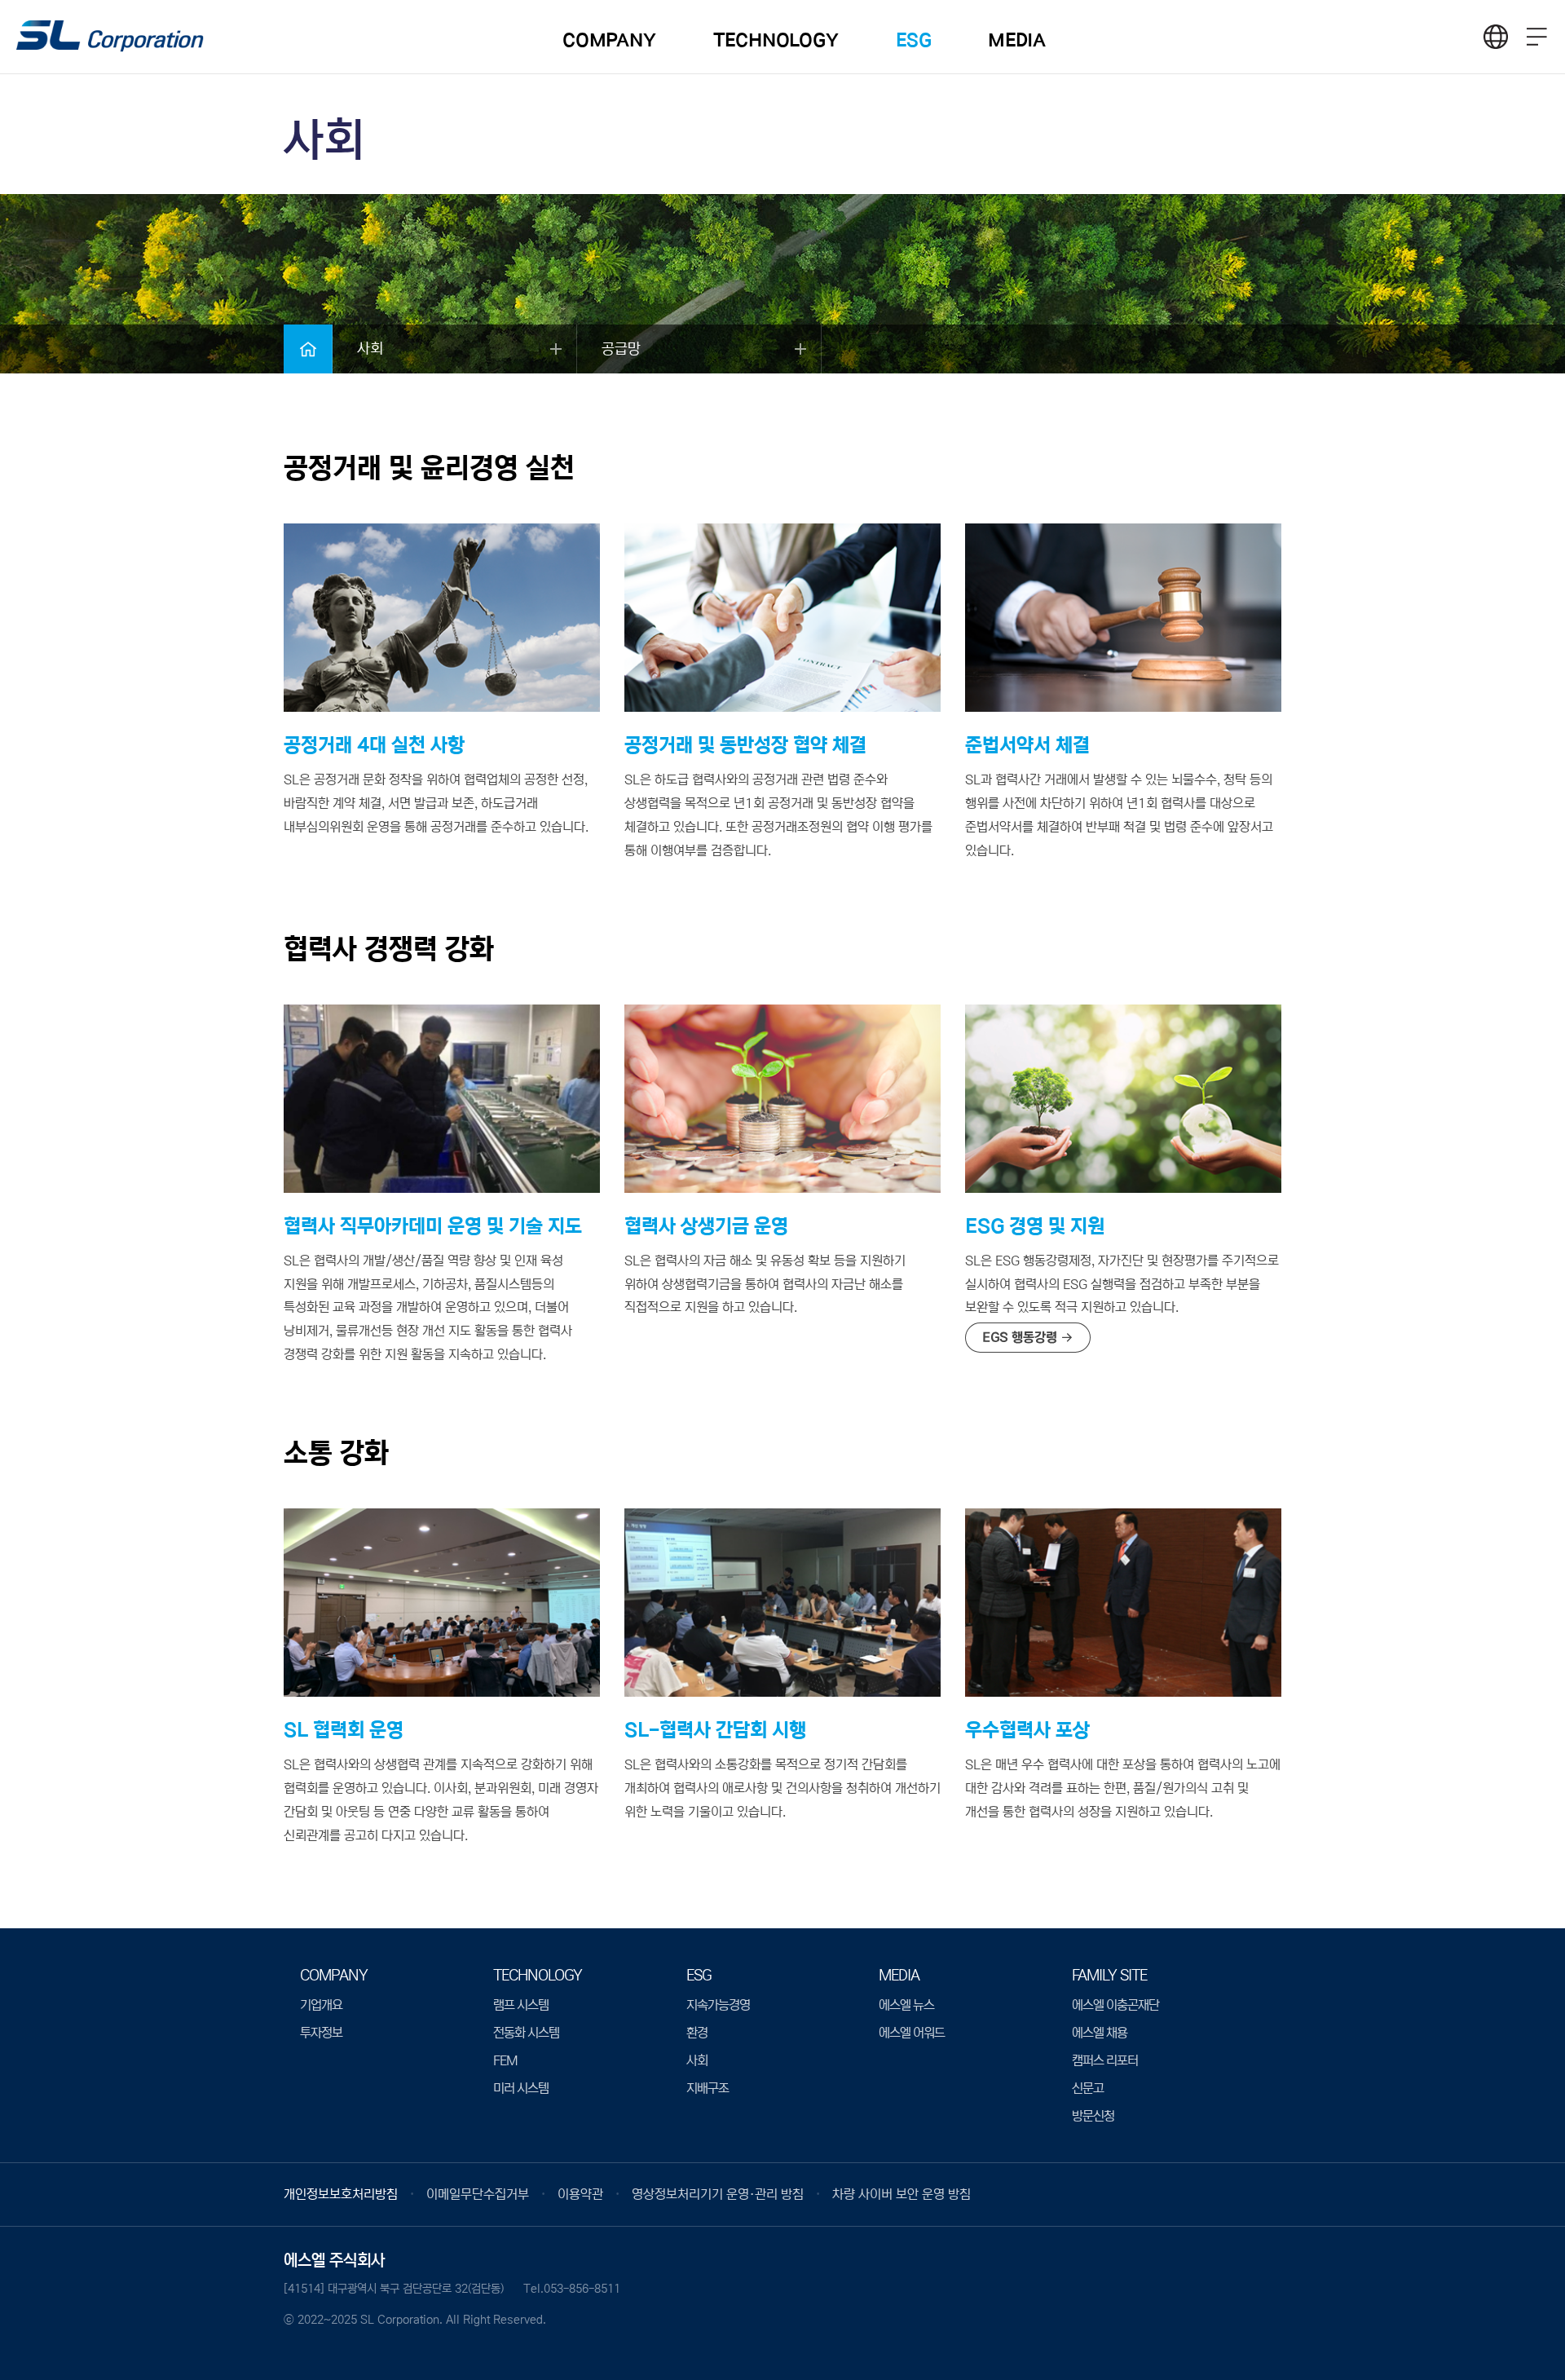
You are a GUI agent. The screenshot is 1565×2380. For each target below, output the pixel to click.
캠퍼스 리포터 (1105, 2060)
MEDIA (1017, 40)
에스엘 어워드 (912, 2033)
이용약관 (580, 2194)
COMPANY (609, 40)
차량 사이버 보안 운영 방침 (902, 2194)
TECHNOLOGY (776, 40)
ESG (913, 40)
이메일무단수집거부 (478, 2194)
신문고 (1088, 2088)
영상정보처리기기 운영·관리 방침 (718, 2194)
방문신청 (1093, 2116)
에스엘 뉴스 (906, 2005)
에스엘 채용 (1100, 2033)
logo (110, 38)
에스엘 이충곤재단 (1115, 2005)
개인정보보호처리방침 (341, 2194)
